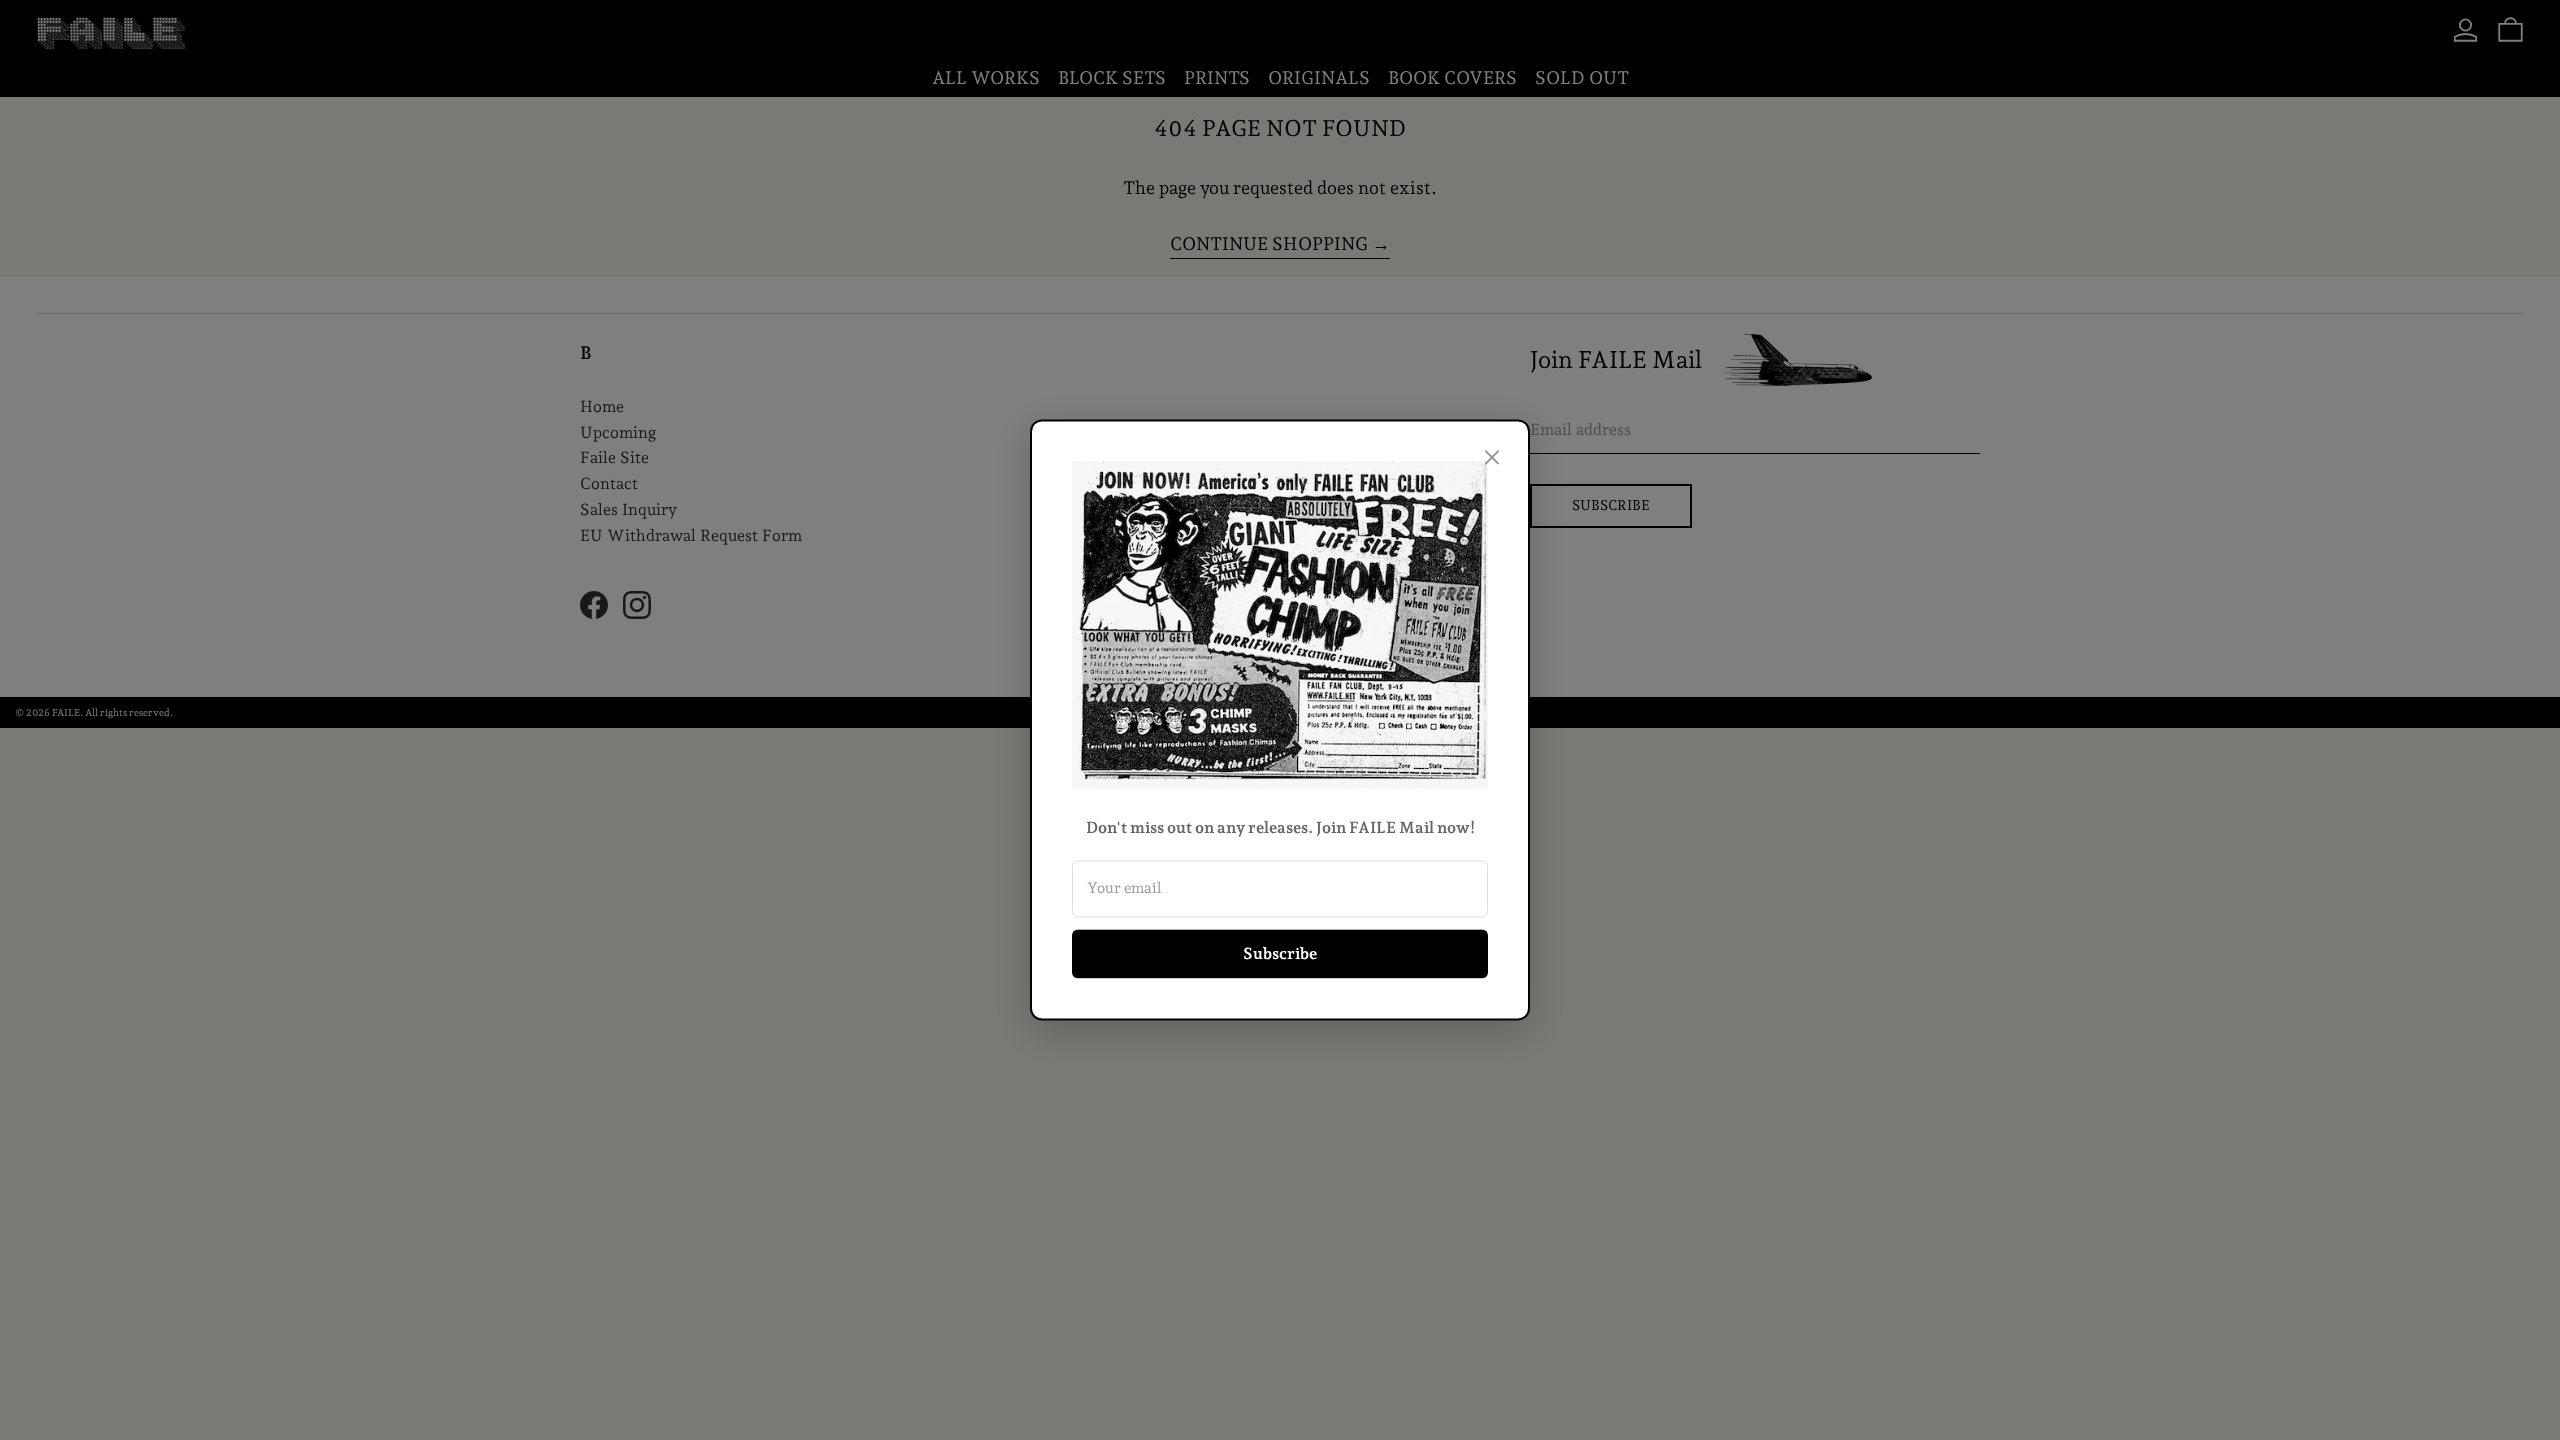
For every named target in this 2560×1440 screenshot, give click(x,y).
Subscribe (1280, 953)
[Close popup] (1492, 457)
